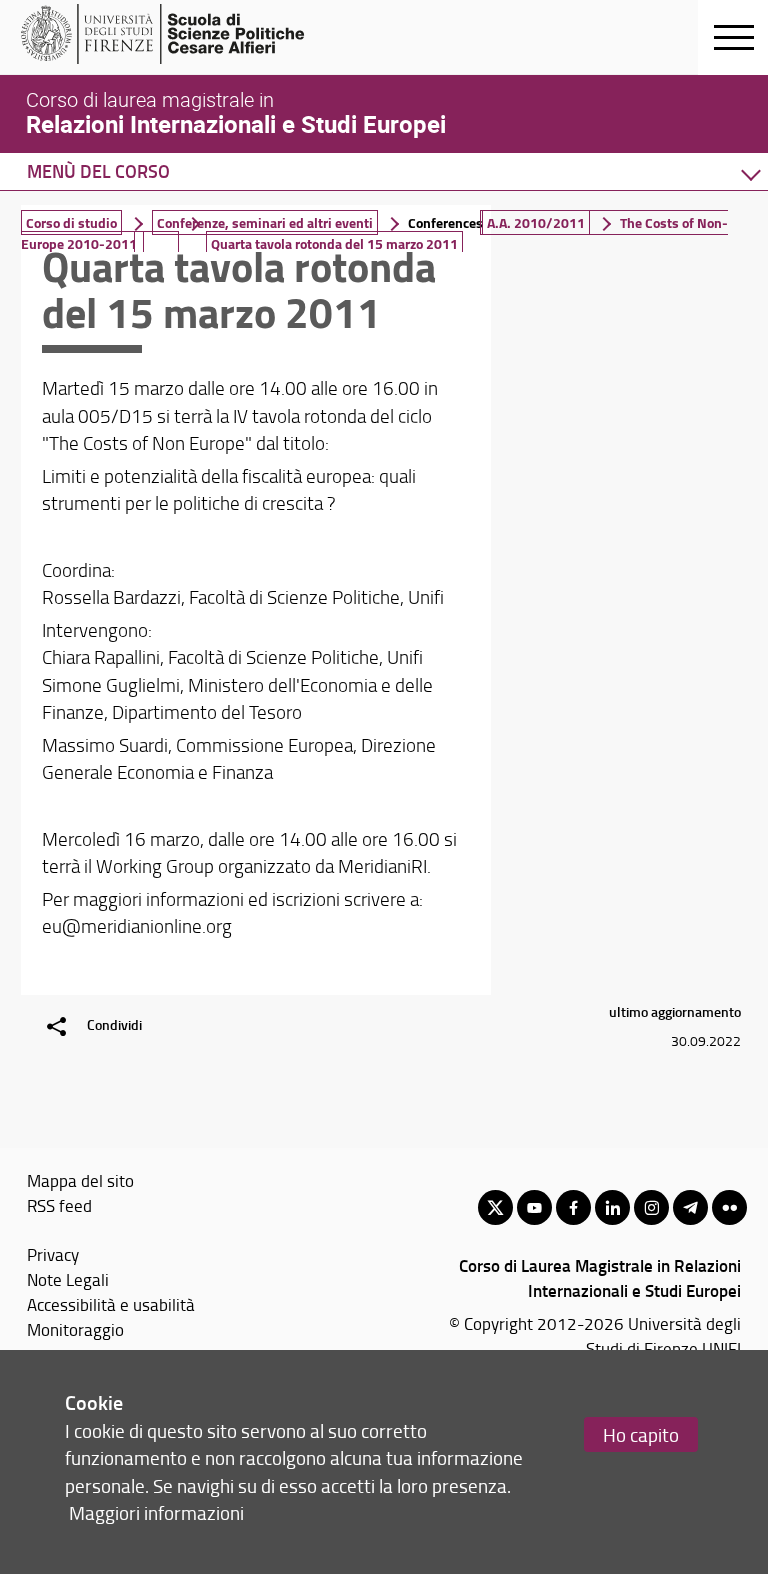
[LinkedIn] (612, 1207)
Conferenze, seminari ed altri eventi (265, 222)
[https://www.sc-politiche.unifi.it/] (175, 34)
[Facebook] (573, 1207)
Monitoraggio (75, 1329)
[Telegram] (690, 1207)
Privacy (53, 1254)
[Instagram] (651, 1207)
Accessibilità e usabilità (111, 1304)
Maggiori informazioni (156, 1512)
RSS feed (59, 1205)
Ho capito (641, 1434)
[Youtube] (534, 1207)
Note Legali (68, 1279)
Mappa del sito (80, 1180)
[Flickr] (729, 1207)
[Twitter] (495, 1207)
